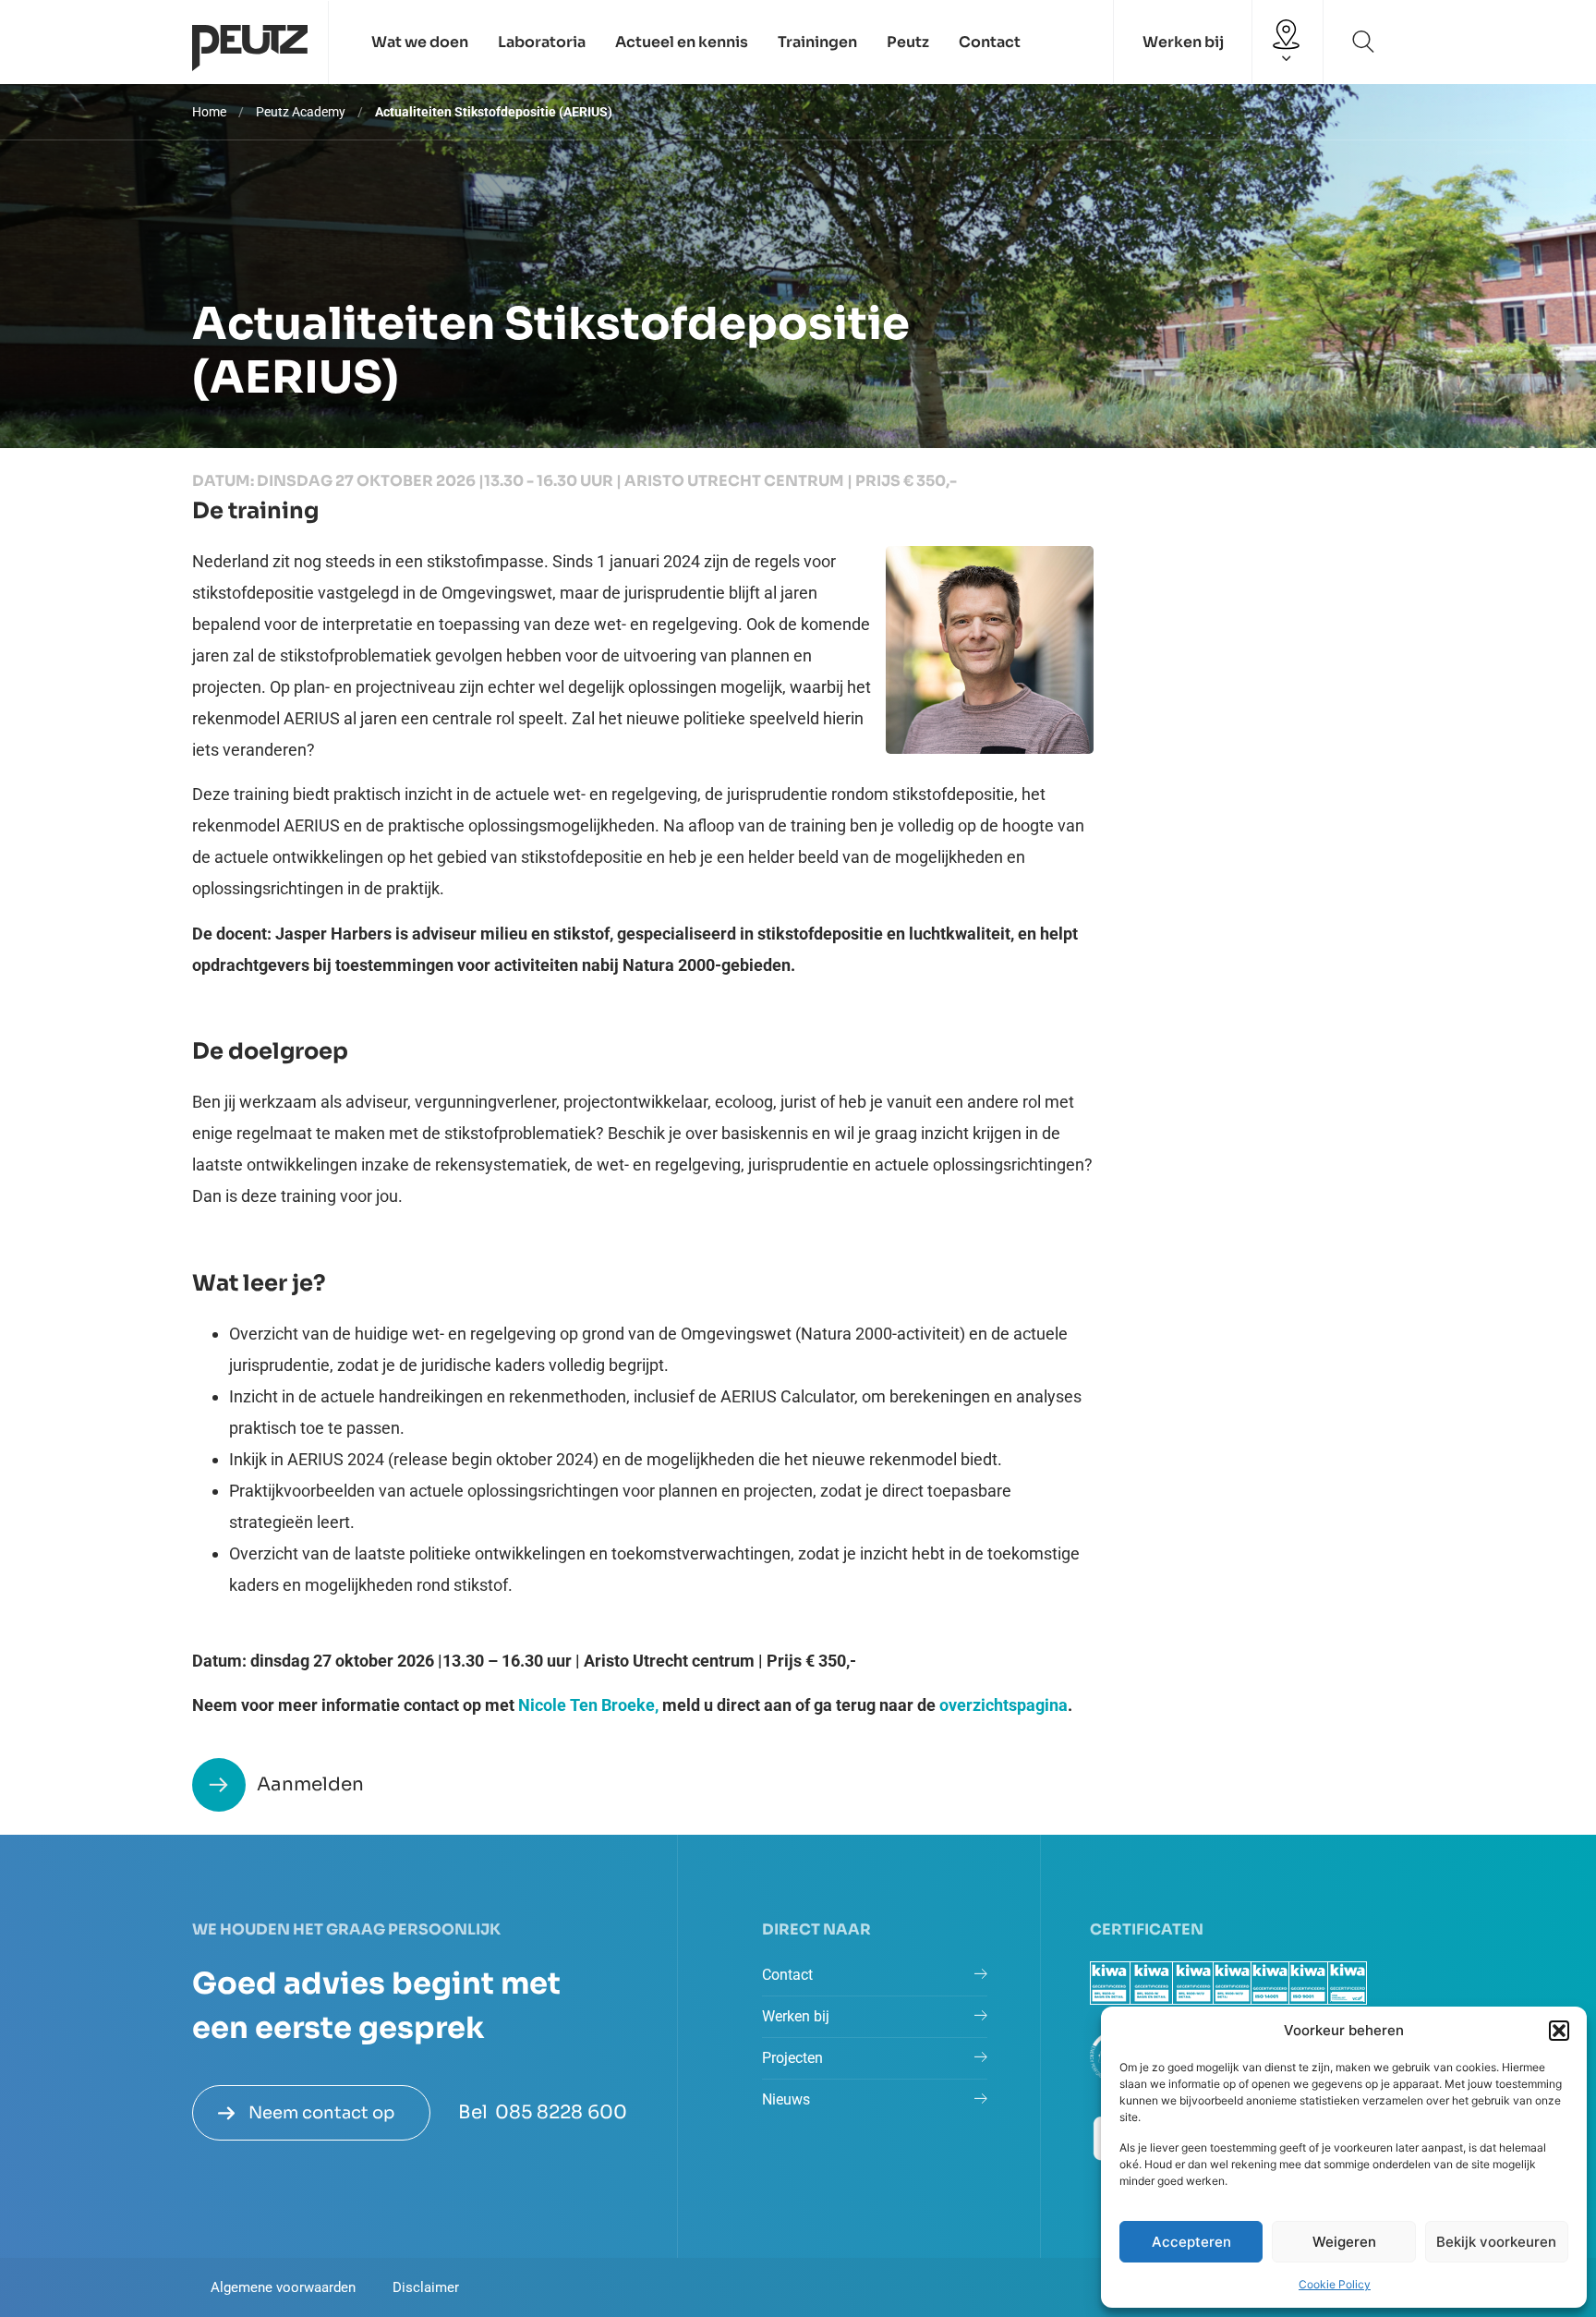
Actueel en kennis (682, 42)
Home (209, 112)
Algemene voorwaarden (283, 2287)
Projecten (792, 2058)
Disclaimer (426, 2287)
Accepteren (1191, 2242)
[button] (1559, 2031)
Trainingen (817, 42)
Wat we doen (420, 42)
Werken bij (1183, 42)
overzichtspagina (1004, 1705)
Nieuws (786, 2099)
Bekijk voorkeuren (1496, 2242)
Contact (990, 42)
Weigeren (1344, 2242)
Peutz (908, 42)
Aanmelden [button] (310, 1784)
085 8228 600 (561, 2112)
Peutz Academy (301, 112)
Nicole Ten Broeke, (588, 1705)
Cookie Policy (1335, 2284)
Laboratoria (542, 42)
